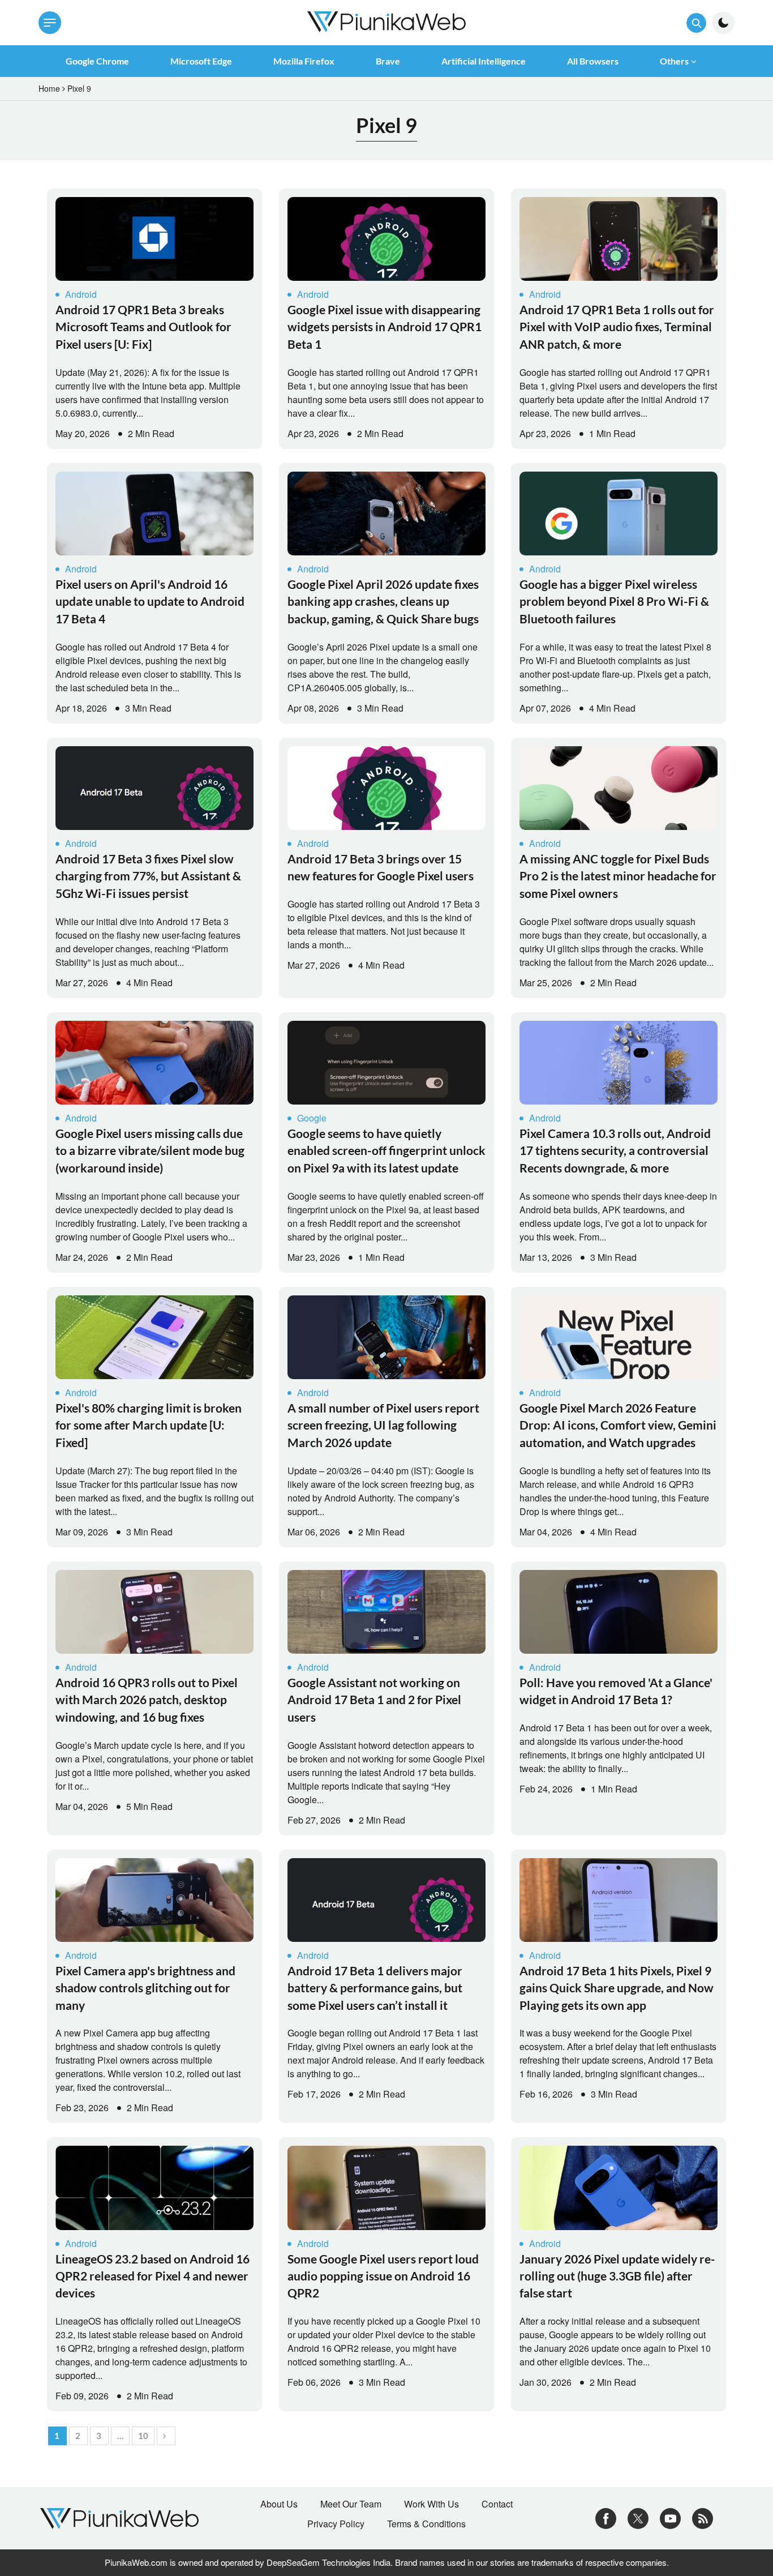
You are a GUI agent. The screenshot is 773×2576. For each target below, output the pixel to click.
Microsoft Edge (201, 61)
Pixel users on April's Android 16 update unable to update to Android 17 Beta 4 (150, 601)
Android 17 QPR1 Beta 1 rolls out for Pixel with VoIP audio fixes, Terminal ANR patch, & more (617, 327)
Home (49, 88)
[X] (638, 2517)
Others (674, 61)
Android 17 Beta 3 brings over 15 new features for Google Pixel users (381, 867)
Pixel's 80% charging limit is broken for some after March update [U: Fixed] (149, 1425)
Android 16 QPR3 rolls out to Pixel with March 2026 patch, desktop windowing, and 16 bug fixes (147, 1700)
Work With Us (431, 2504)
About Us (279, 2504)
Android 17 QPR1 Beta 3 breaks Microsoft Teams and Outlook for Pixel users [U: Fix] (143, 327)
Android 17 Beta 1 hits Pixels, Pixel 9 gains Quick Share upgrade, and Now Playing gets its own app (617, 1988)
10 (143, 2436)
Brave (388, 61)
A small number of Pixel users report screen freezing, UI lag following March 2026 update (383, 1425)
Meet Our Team (351, 2504)
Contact (497, 2504)
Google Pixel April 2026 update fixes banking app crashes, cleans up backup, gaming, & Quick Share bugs (383, 601)
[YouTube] (670, 2517)
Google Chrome (97, 61)
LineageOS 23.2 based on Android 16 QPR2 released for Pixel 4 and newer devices (153, 2276)
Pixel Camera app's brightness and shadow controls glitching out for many (145, 1988)
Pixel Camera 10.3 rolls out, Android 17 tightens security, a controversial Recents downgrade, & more (615, 1150)
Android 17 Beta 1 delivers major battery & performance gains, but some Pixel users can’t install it (375, 1988)
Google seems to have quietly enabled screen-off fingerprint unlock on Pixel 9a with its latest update (386, 1150)
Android (81, 294)
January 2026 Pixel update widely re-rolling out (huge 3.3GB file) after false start (617, 2276)
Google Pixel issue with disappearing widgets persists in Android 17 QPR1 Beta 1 (385, 327)
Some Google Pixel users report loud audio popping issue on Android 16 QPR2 (383, 2276)
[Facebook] (606, 2517)
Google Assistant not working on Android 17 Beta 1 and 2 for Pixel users (374, 1700)
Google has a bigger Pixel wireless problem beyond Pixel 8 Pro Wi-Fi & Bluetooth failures (614, 601)
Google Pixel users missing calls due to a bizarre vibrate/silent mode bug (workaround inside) (150, 1150)
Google (312, 1118)
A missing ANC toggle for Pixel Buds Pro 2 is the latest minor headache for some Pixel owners (618, 876)
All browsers (593, 61)
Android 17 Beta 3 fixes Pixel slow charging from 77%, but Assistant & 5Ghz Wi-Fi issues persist (148, 876)
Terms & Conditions (426, 2524)
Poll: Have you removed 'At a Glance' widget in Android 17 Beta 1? (616, 1691)
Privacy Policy (336, 2524)
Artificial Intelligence (484, 61)
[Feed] (703, 2517)
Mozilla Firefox (304, 61)
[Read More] (154, 239)
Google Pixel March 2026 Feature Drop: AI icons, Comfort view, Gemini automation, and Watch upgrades (618, 1425)
